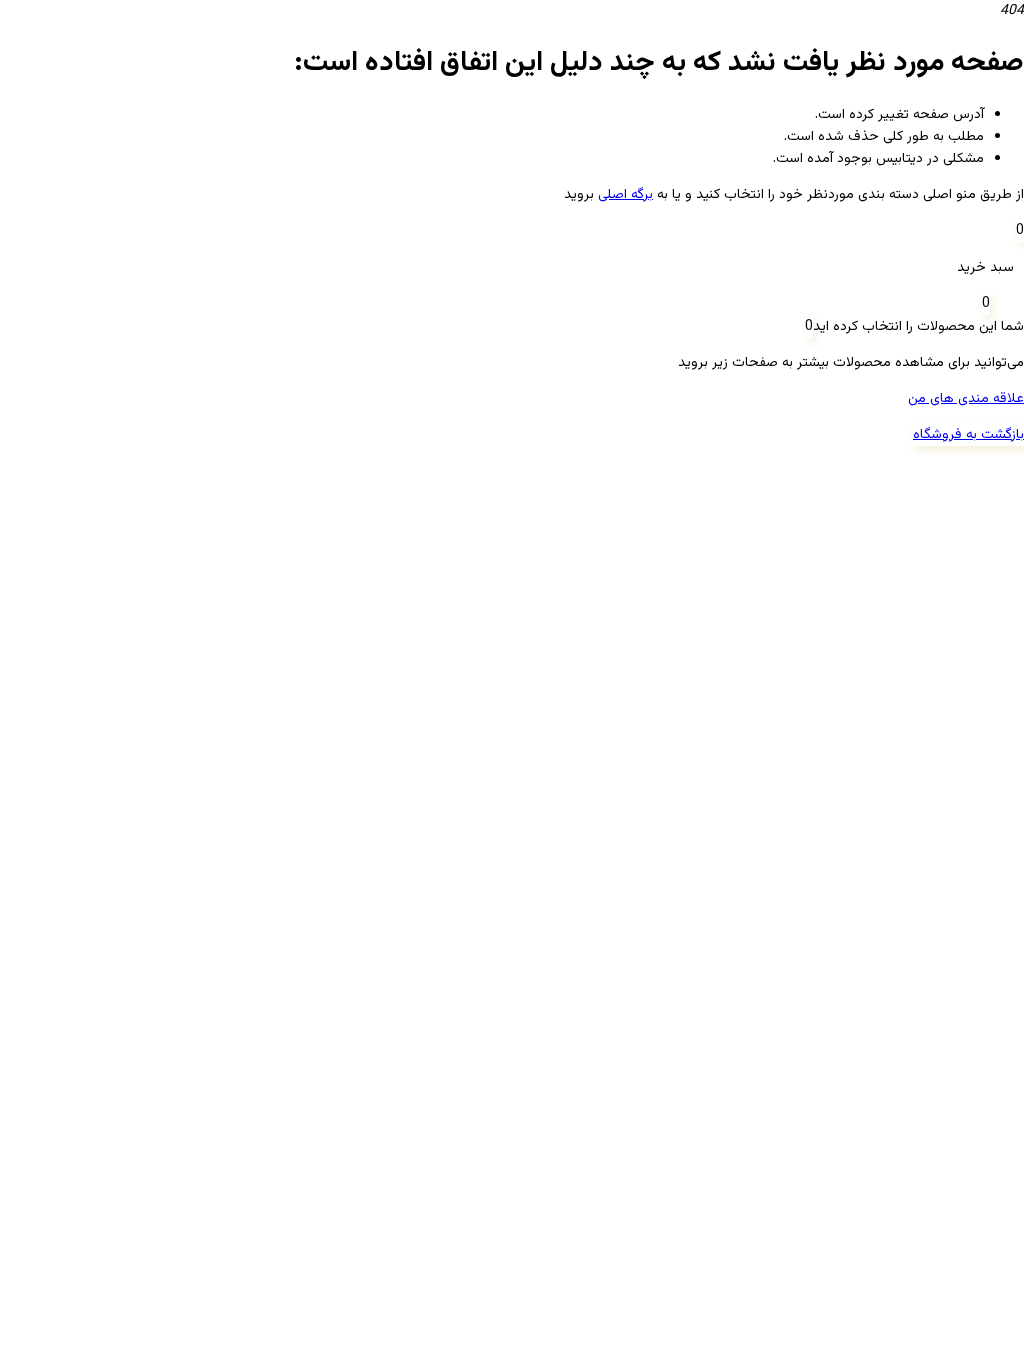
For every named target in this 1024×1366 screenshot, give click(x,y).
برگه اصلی (625, 195)
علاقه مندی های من (966, 399)
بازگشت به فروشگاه (968, 435)
